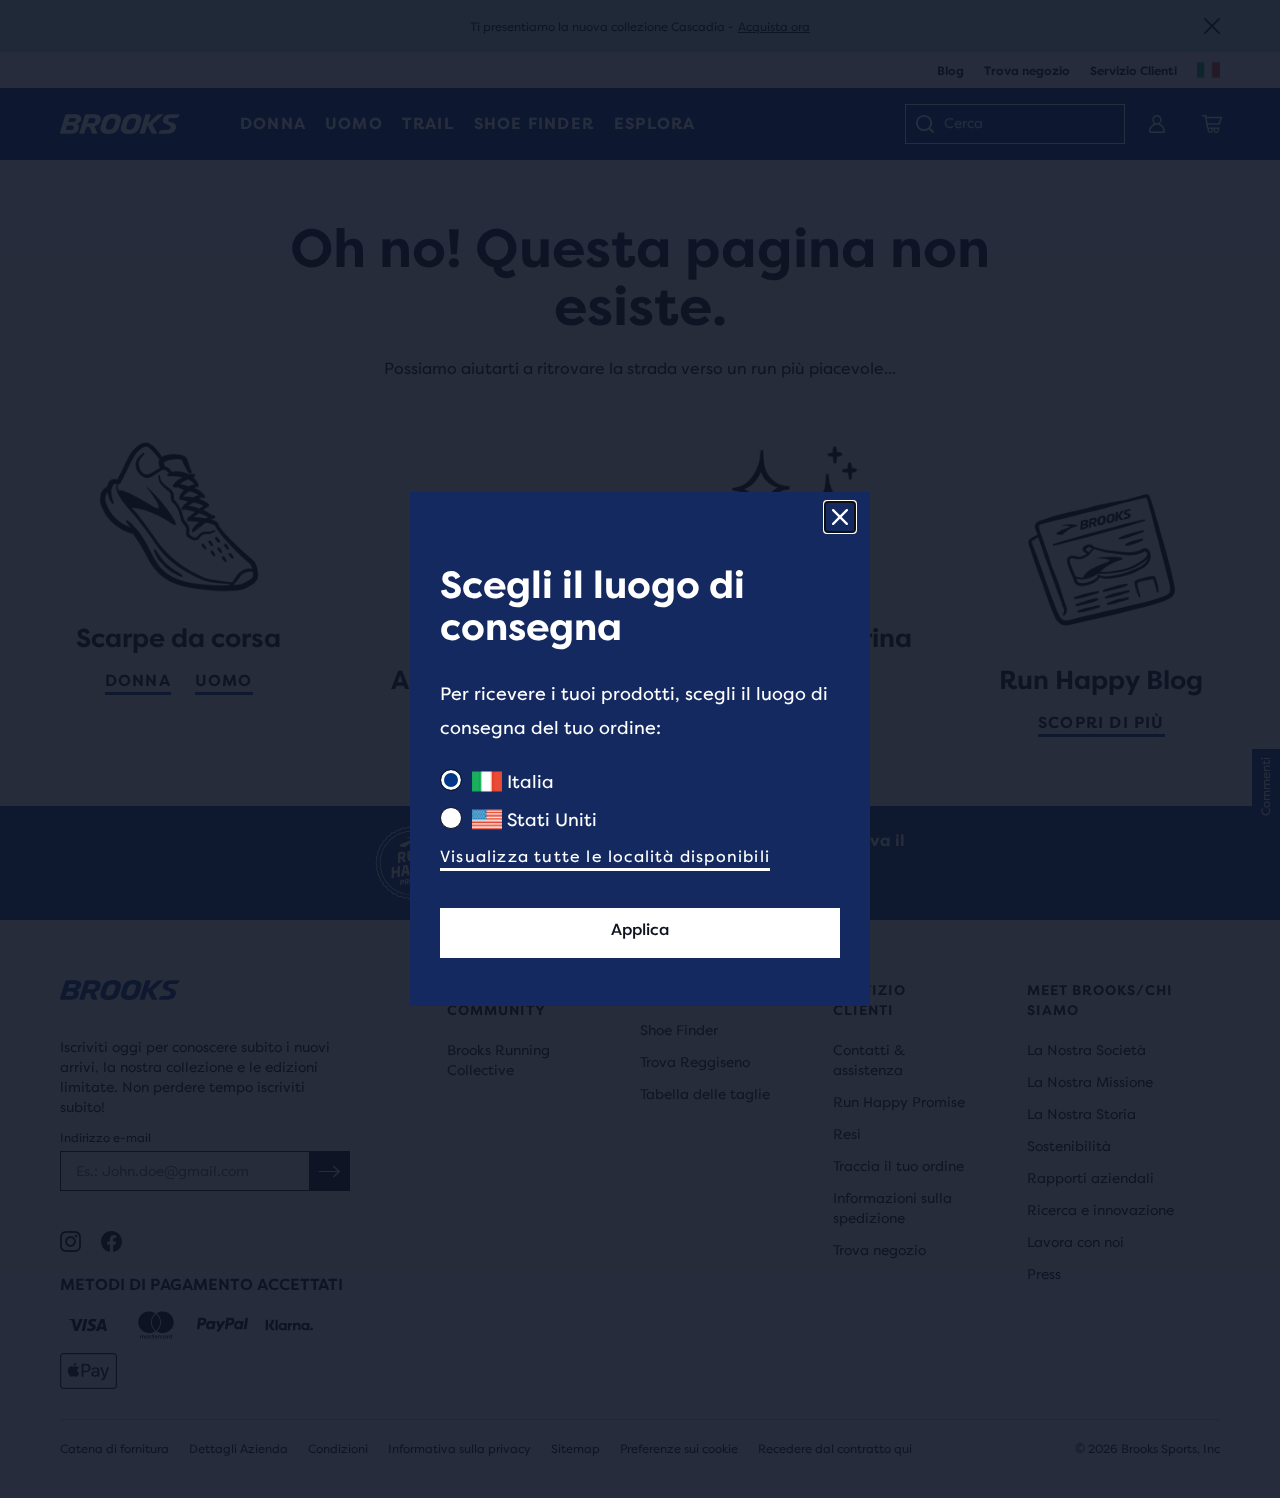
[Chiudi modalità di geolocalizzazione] (840, 517)
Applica (640, 929)
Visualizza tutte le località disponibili (605, 856)
